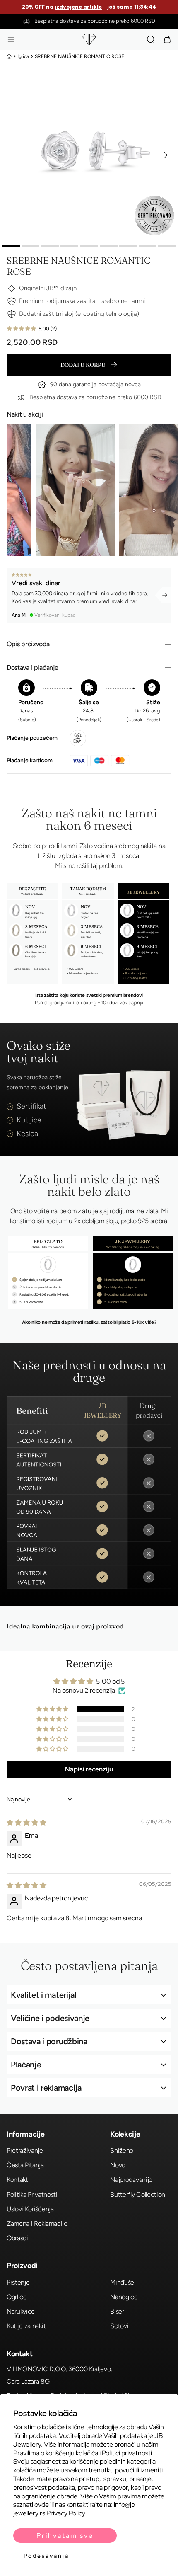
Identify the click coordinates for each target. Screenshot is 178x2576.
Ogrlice (17, 2297)
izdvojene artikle (79, 7)
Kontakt (17, 2180)
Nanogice (124, 2297)
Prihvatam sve (65, 2536)
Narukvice (21, 2311)
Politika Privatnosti (32, 2194)
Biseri (118, 2311)
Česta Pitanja (25, 2165)
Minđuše (122, 2282)
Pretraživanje (25, 2151)
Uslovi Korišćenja (30, 2209)
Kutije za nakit (26, 2326)
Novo (118, 2165)
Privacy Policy (66, 2513)
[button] (11, 39)
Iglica (23, 56)
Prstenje (18, 2282)
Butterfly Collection (138, 2194)
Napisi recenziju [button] (89, 1769)
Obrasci (17, 2238)
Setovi (119, 2326)
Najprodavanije (131, 2180)
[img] (26, 1823)
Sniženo (122, 2151)
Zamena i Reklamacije (37, 2223)
